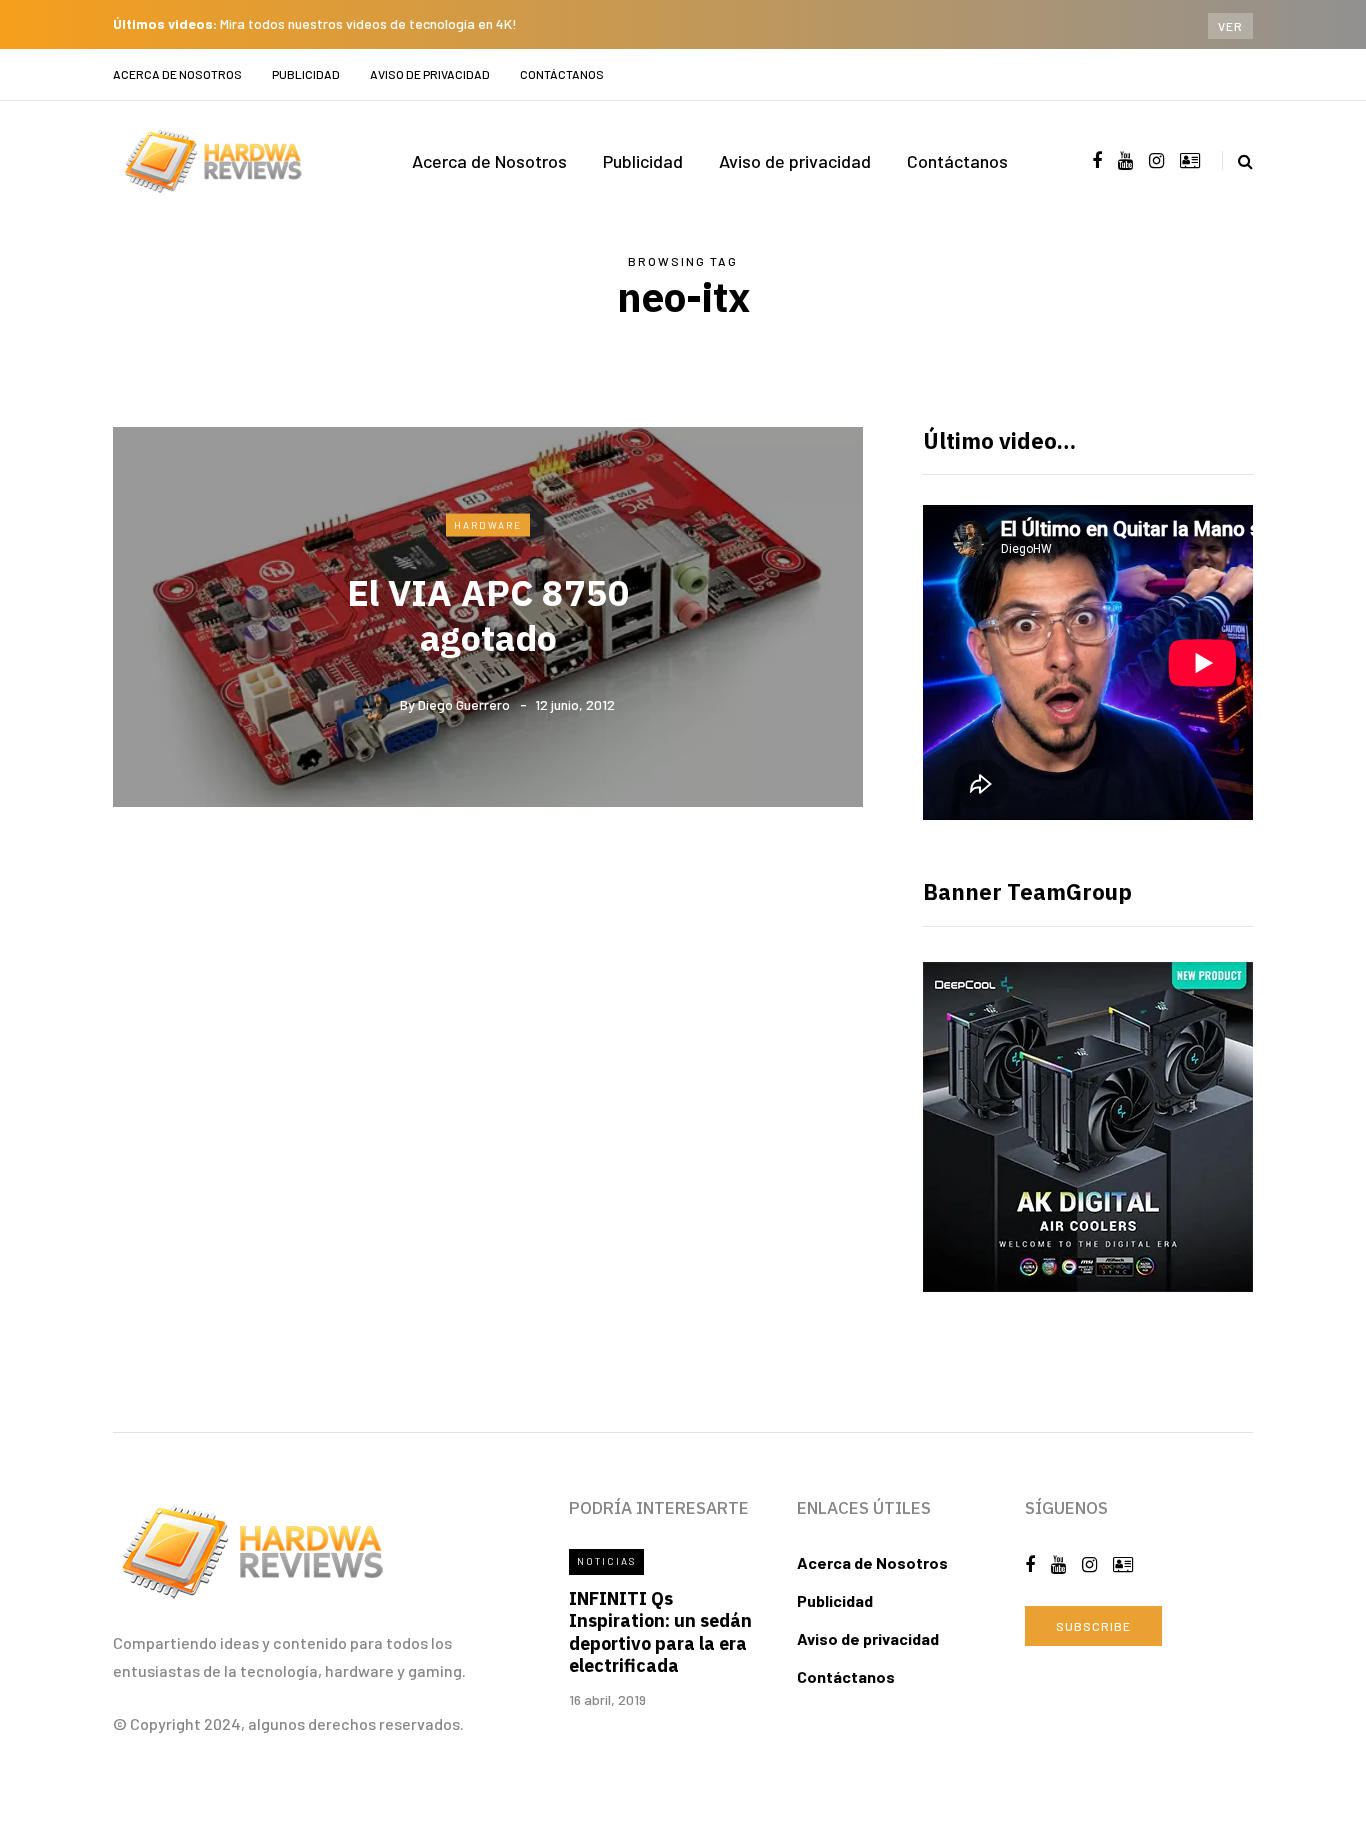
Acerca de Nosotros (177, 74)
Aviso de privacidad (430, 74)
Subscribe (1093, 1626)
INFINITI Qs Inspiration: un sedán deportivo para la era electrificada (660, 1632)
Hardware (488, 524)
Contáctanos (562, 74)
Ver (1230, 26)
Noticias (606, 1561)
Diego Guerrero (464, 704)
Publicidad (306, 74)
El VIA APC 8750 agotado (488, 615)
